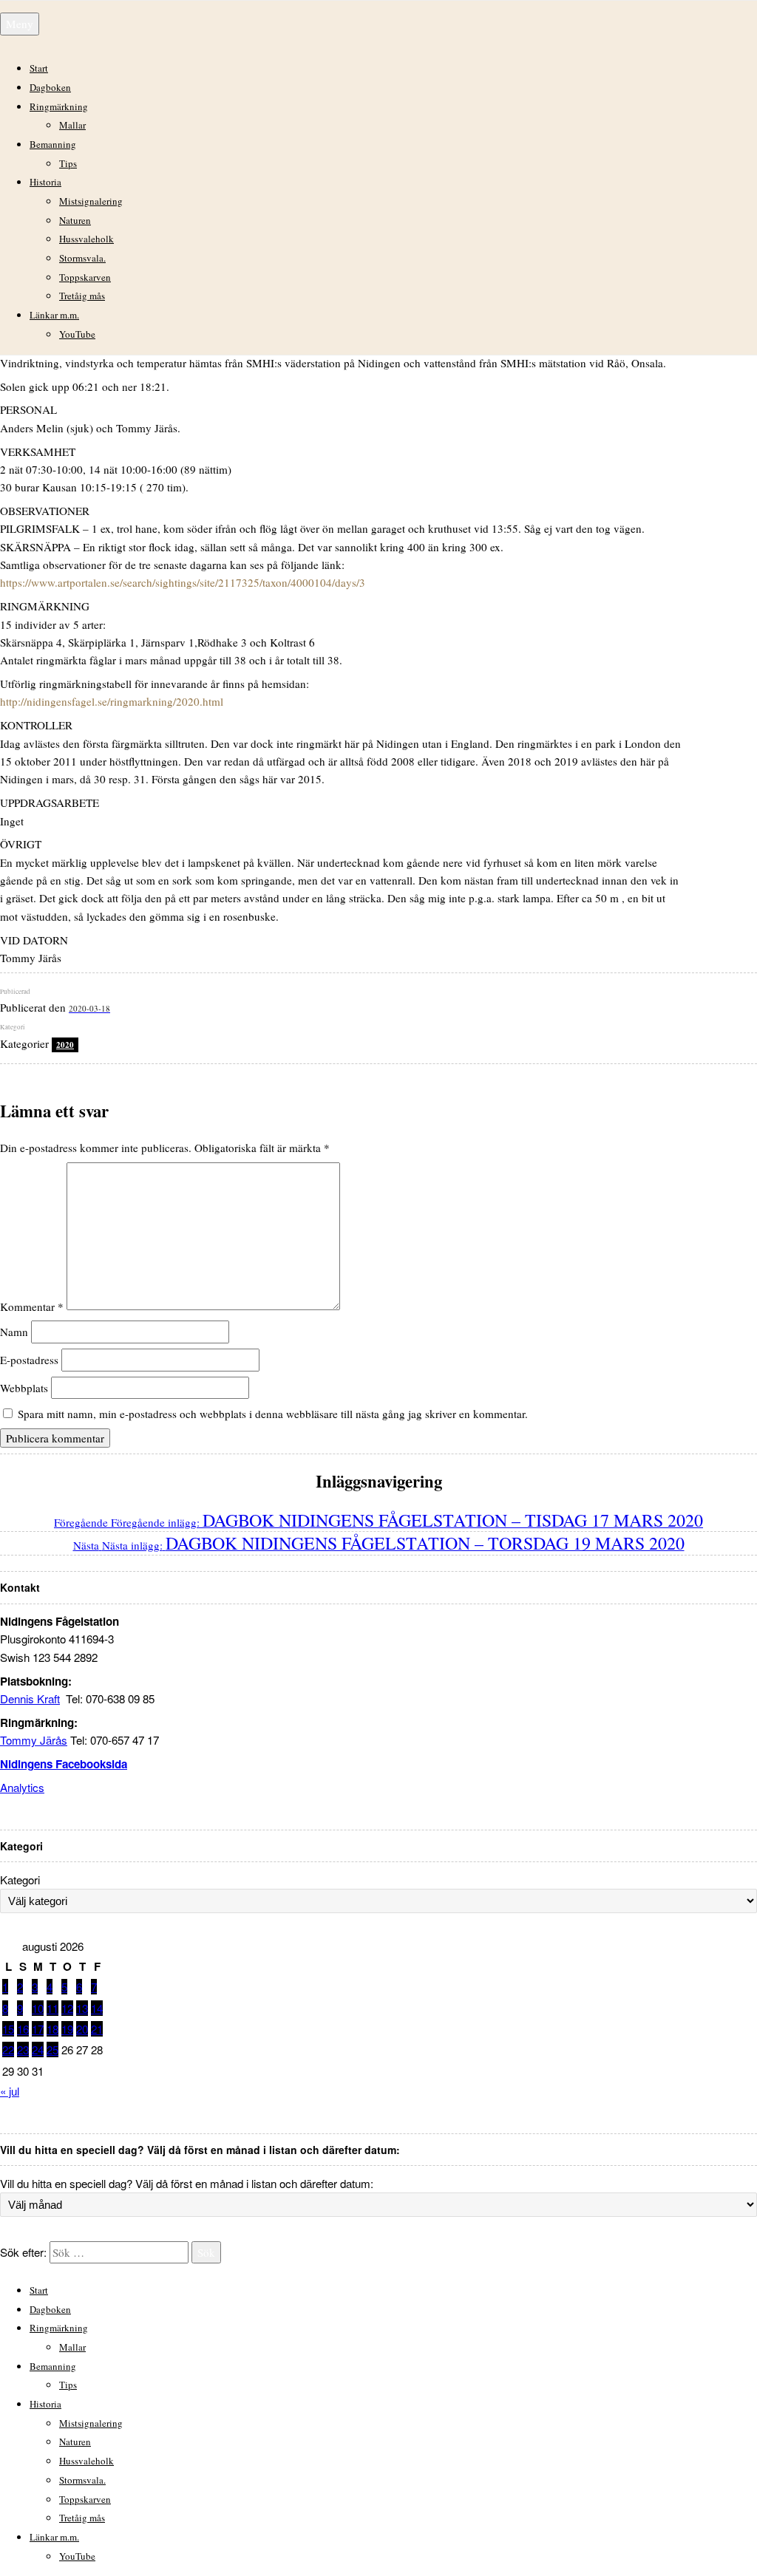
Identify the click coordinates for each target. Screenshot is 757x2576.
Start (39, 68)
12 (67, 2008)
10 (38, 2008)
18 (52, 2029)
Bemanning (53, 144)
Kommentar (32, 1306)
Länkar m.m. (54, 315)
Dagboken (50, 87)
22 (8, 2049)
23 (23, 2049)
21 (97, 2029)
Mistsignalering (91, 201)
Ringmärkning (59, 106)
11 (52, 2008)
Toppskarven (85, 277)
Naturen (75, 220)
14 (97, 2008)
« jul (10, 2091)
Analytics (22, 1787)
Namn (14, 1332)
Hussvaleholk (86, 239)
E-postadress (29, 1360)
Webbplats (24, 1388)
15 (8, 2029)
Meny (20, 24)
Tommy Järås (34, 1740)
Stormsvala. (82, 258)
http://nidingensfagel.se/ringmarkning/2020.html (112, 701)
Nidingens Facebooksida (64, 1764)
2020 (65, 1045)
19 (67, 2029)
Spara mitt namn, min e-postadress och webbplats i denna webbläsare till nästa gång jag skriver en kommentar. (273, 1414)
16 (23, 2029)
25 (52, 2049)
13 (82, 2008)
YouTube (77, 334)
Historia (45, 182)
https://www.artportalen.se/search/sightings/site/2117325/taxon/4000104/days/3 (183, 582)
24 (38, 2049)
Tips (68, 163)
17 (38, 2029)
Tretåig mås (82, 296)
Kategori (20, 1880)
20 (82, 2029)
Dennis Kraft (30, 1698)
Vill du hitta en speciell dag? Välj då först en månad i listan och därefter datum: (187, 2183)
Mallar (72, 125)
